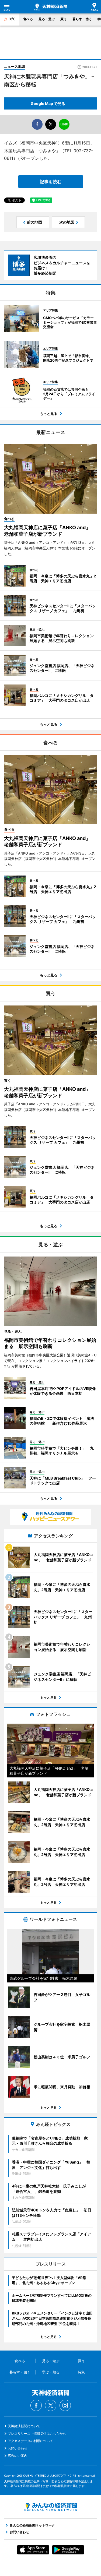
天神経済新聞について (24, 2426)
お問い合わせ (18, 2448)
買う (64, 19)
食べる (28, 19)
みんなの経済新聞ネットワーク (51, 2507)
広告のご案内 (18, 2456)
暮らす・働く (82, 19)
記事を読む (51, 182)
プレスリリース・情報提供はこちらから (37, 2434)
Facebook (36, 2405)
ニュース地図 (15, 66)
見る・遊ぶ (47, 19)
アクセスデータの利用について (30, 2441)
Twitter (51, 2405)
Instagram (65, 2405)
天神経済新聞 (51, 7)
